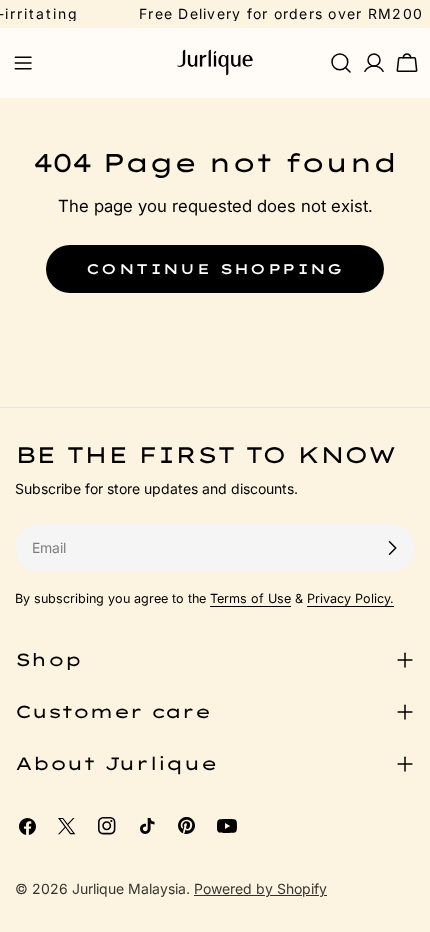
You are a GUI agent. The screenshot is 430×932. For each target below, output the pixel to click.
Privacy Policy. (350, 598)
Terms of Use (250, 598)
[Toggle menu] (23, 63)
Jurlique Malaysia (129, 888)
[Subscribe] (392, 548)
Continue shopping (215, 269)
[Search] (341, 63)
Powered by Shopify (260, 888)
